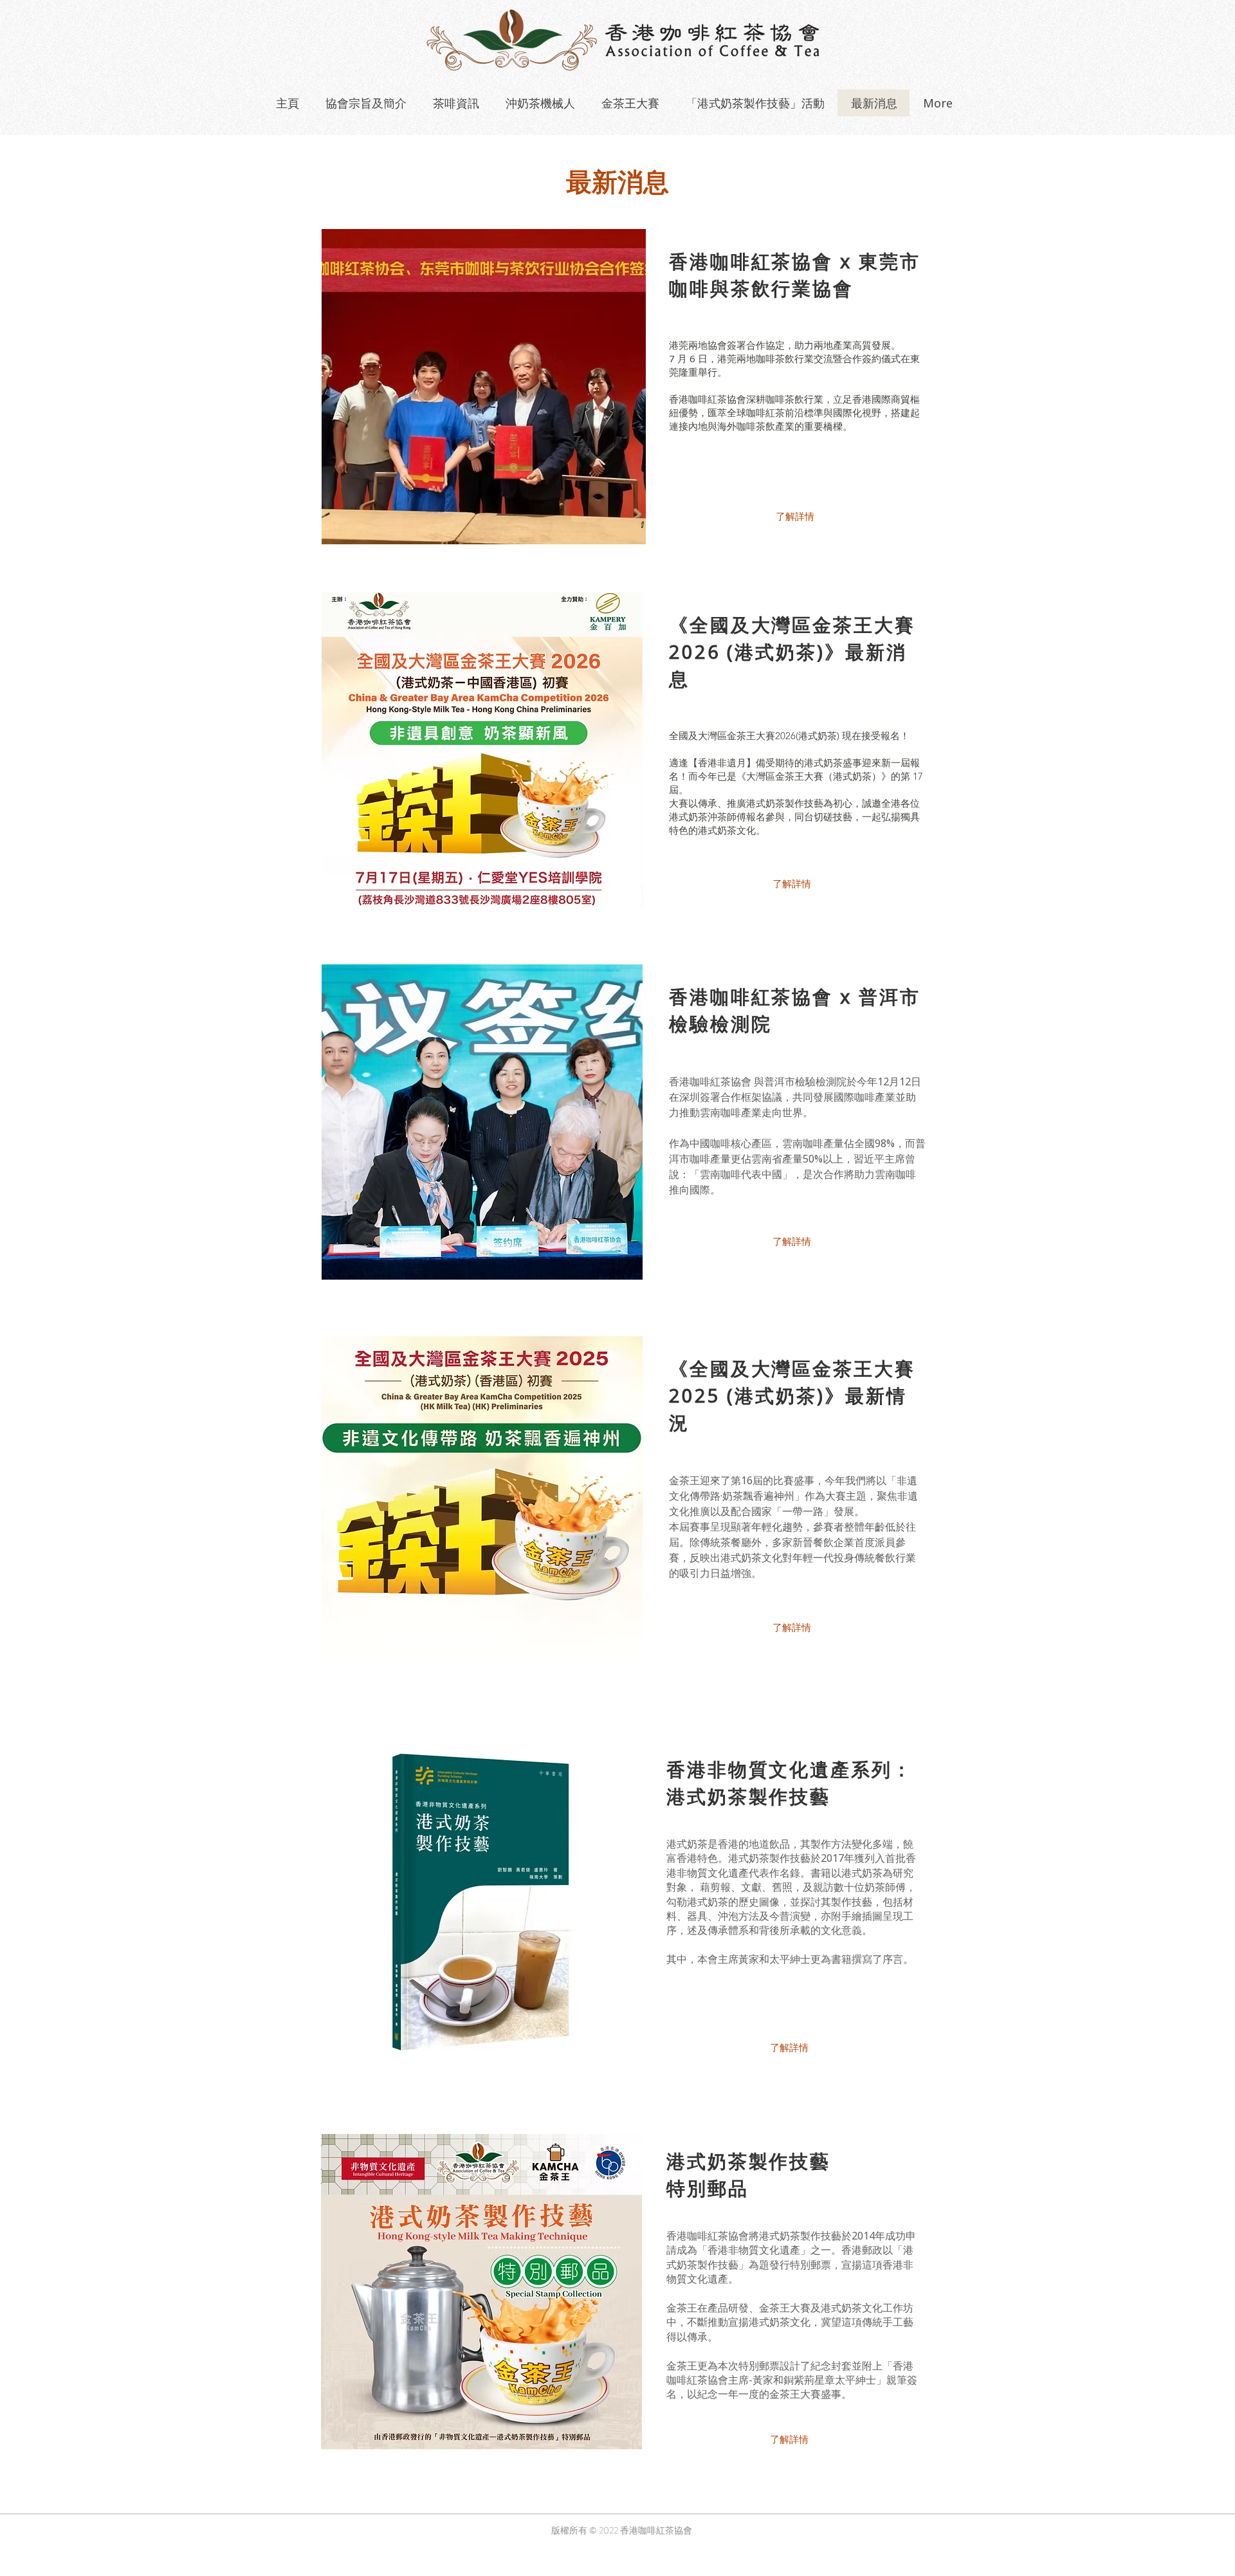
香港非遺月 (722, 763)
